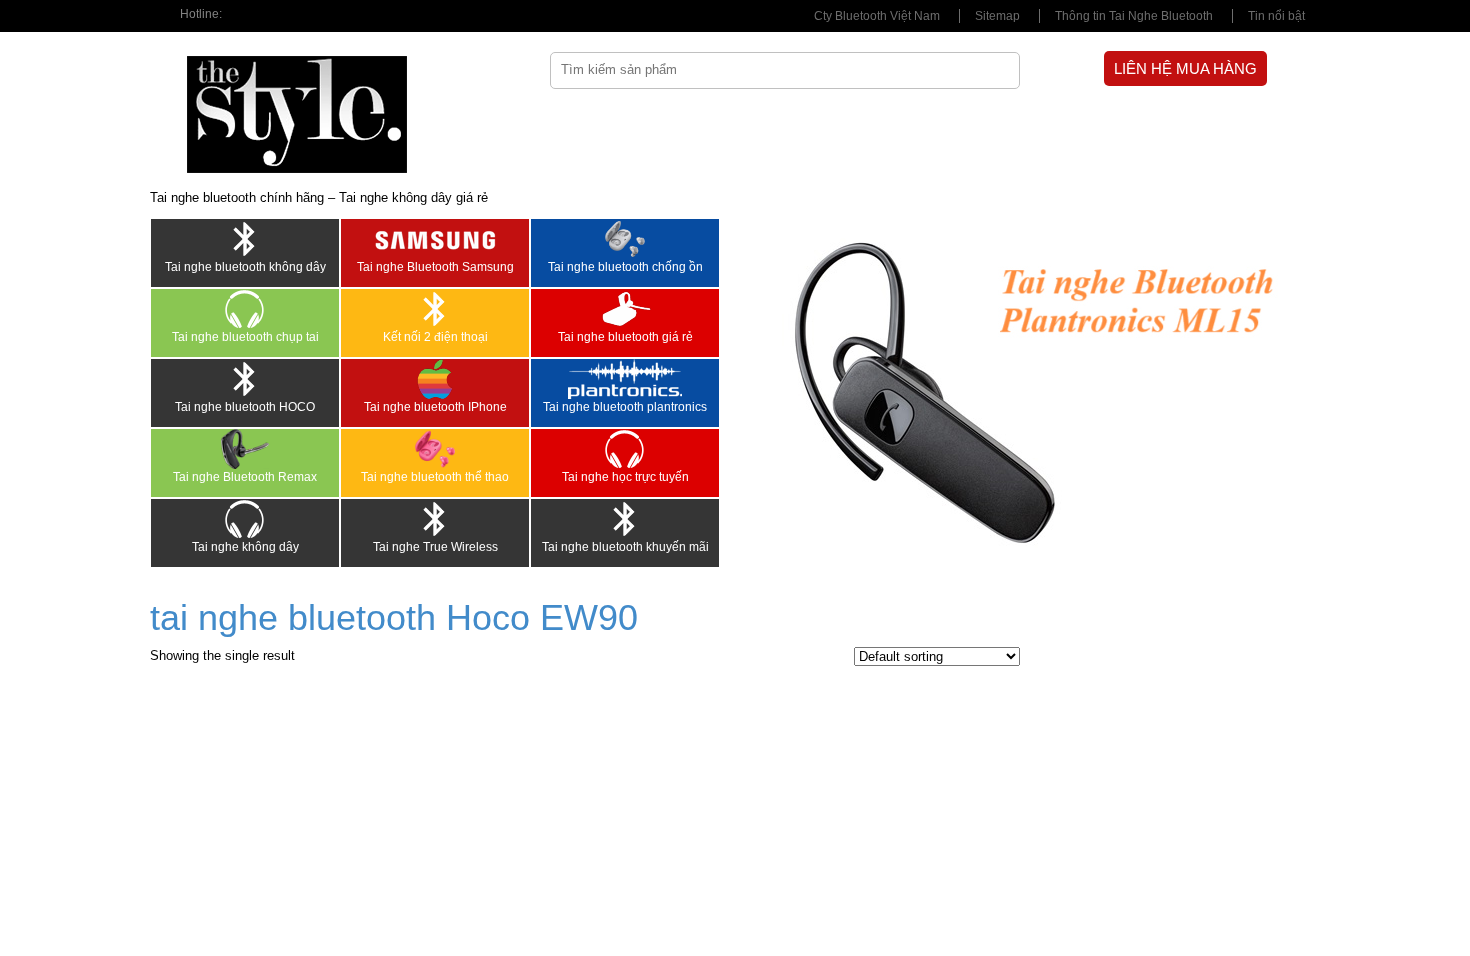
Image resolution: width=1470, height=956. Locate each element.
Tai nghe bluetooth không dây (245, 267)
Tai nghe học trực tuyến (625, 477)
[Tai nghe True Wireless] (435, 519)
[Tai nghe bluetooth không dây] (245, 239)
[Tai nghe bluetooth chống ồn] (625, 239)
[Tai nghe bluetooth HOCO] (245, 379)
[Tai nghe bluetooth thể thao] (435, 449)
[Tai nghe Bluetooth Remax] (245, 449)
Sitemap (997, 16)
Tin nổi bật (1276, 16)
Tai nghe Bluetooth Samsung (435, 267)
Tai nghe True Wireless (435, 547)
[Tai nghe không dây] (245, 519)
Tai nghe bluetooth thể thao (435, 477)
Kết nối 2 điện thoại (435, 337)
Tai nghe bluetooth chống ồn (625, 267)
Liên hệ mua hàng (1185, 68)
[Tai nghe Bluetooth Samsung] (435, 239)
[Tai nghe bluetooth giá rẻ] (625, 309)
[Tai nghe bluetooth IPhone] (435, 379)
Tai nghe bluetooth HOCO (245, 407)
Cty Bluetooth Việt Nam (877, 16)
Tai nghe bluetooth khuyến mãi (625, 547)
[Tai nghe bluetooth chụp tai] (245, 309)
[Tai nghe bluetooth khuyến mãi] (625, 519)
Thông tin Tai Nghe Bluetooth (1134, 16)
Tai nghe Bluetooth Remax (245, 477)
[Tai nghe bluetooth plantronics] (625, 379)
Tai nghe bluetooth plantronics (625, 407)
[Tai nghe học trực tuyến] (625, 449)
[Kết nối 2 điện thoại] (435, 309)
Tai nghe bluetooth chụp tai (245, 337)
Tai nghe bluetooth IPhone (435, 407)
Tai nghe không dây (245, 547)
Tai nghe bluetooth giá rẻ (625, 337)
